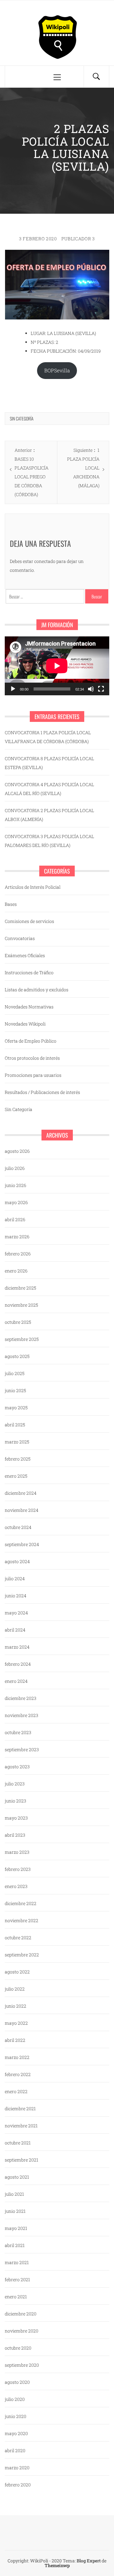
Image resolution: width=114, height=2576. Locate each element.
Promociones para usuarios (33, 1075)
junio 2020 (16, 2416)
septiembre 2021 (22, 2160)
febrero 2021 (17, 2279)
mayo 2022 (16, 2023)
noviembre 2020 (22, 2331)
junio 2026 (16, 1185)
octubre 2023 (18, 1732)
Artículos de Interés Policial (33, 887)
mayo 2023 (16, 1818)
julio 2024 (15, 1578)
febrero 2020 (18, 2485)
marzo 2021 (17, 2262)
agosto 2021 (17, 2177)
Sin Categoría (22, 418)
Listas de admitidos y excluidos (37, 990)
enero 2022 (16, 2091)
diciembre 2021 (20, 2109)
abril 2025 (15, 1425)
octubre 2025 (18, 1322)
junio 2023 (16, 1801)
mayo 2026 (16, 1202)
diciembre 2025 (20, 1288)
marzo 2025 (17, 1442)
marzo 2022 (17, 2057)
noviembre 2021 (21, 2126)
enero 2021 (16, 2297)
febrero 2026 (18, 1254)
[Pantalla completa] (101, 689)
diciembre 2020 (21, 2314)
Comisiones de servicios (29, 921)
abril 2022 (15, 2040)
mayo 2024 (16, 1613)
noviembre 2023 (22, 1715)
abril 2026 (15, 1219)
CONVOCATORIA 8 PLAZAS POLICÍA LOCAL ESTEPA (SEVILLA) (49, 763)
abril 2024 (15, 1630)
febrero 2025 (18, 1459)
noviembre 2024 (22, 1510)
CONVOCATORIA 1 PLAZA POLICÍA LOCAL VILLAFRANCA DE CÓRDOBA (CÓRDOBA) (48, 737)
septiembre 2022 (22, 1955)
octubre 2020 (18, 2348)
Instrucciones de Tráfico (29, 972)
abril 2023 (15, 1835)
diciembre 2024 (21, 1493)
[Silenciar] (91, 689)
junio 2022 (16, 2006)
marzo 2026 (17, 1237)
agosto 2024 (17, 1561)
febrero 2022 (18, 2074)
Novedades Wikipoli (25, 1024)
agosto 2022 (17, 1972)
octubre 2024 (18, 1527)
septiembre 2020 (22, 2365)
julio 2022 (15, 1989)
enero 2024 (16, 1681)
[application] (57, 666)
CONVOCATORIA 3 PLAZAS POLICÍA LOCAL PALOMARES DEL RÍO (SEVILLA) (49, 841)
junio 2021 (15, 2211)
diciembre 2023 (21, 1698)
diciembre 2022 (21, 1903)
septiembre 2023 (22, 1749)
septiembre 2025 (22, 1339)
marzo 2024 (17, 1647)
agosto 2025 (17, 1356)
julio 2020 (15, 2399)
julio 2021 (14, 2194)
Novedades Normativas (29, 1007)
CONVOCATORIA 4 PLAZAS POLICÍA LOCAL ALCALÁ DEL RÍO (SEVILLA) (49, 789)
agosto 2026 (17, 1151)
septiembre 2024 (22, 1544)
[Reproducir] (13, 689)
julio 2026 (15, 1168)
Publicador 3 (78, 239)
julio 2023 (15, 1784)
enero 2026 (16, 1271)
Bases (11, 904)
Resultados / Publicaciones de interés (42, 1092)
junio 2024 (16, 1596)
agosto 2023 (17, 1767)
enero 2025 (16, 1476)
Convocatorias (20, 938)
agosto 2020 (17, 2382)
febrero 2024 (18, 1664)
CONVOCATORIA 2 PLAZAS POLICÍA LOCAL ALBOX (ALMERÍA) (49, 815)
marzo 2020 (17, 2468)
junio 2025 (15, 1390)
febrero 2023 (18, 1869)
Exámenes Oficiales (25, 955)
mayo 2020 (16, 2433)
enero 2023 (16, 1886)
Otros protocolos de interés (32, 1058)
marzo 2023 (17, 1852)
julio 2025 (15, 1373)
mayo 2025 (16, 1408)
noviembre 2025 (21, 1305)
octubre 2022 (18, 1938)
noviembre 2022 (22, 1920)
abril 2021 (15, 2245)
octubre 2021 (18, 2143)
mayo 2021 (16, 2228)
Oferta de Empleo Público (31, 1041)
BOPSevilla (57, 370)
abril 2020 (15, 2450)
